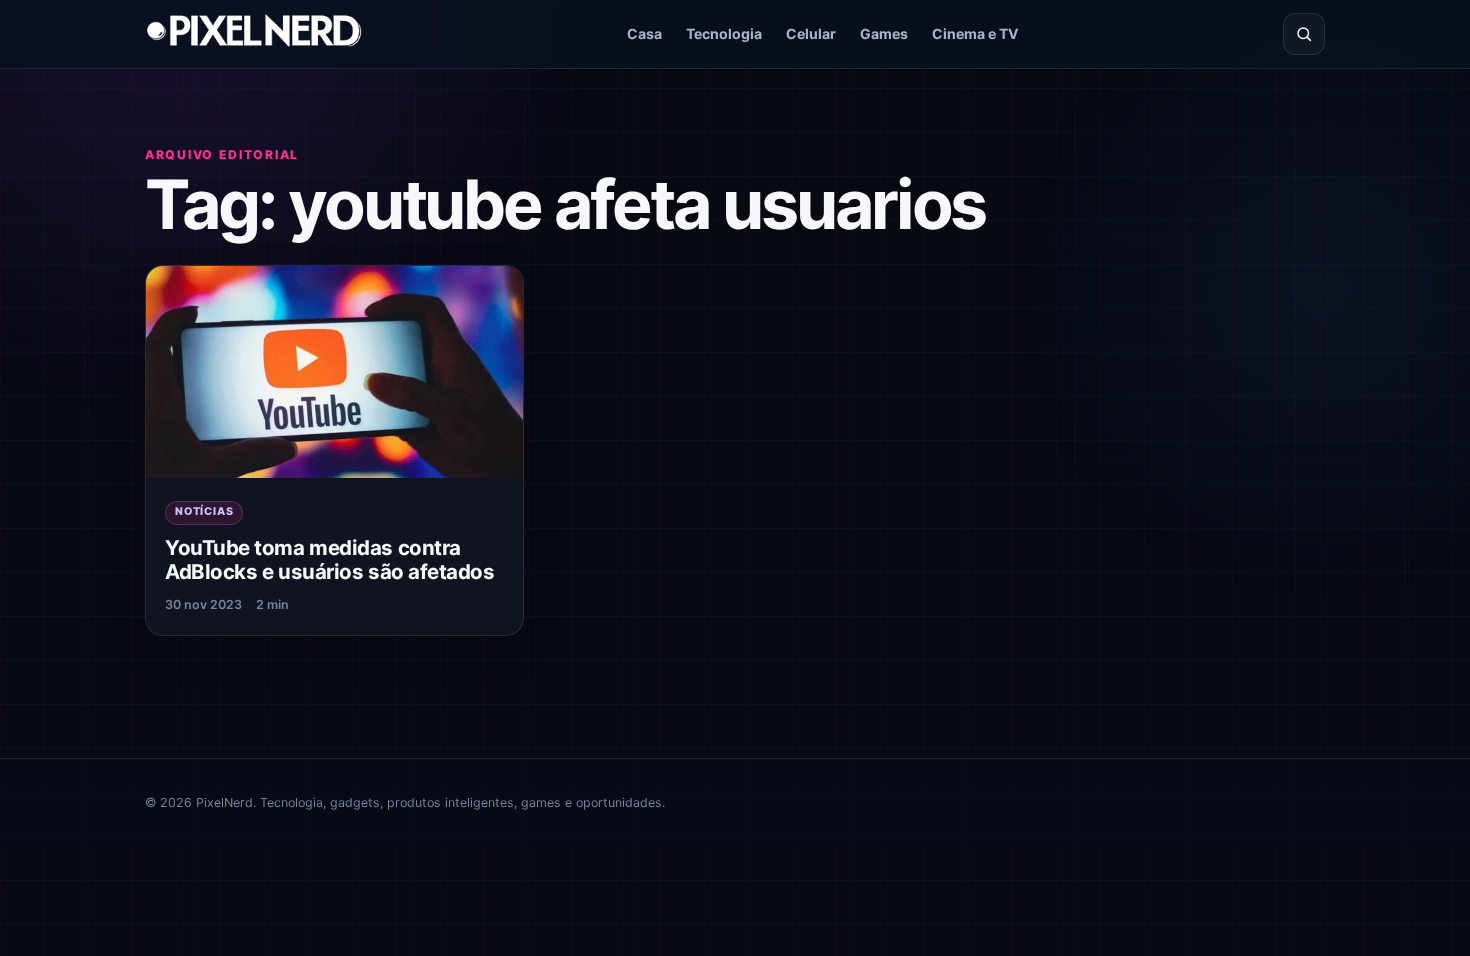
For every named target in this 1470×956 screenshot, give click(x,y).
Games (884, 33)
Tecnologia (724, 33)
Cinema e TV (975, 33)
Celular (811, 33)
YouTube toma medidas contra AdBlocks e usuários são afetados (330, 560)
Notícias (204, 511)
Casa (644, 33)
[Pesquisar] (1304, 34)
